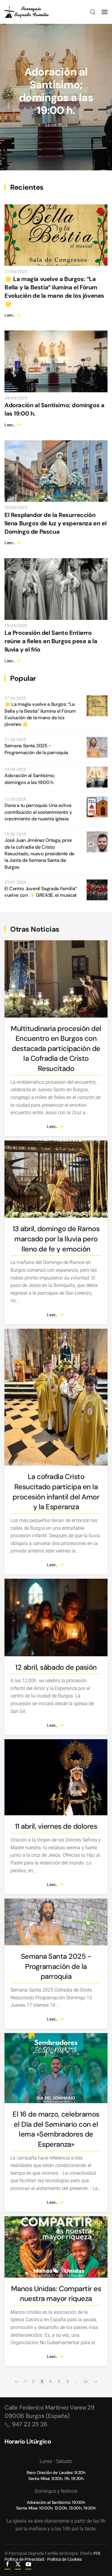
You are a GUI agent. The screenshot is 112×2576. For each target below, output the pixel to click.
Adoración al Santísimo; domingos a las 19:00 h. (56, 91)
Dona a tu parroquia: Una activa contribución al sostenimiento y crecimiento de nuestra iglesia (38, 812)
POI (97, 2553)
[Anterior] (17, 2382)
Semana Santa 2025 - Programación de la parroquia (36, 749)
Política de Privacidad (24, 2559)
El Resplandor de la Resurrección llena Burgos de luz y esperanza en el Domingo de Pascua (55, 523)
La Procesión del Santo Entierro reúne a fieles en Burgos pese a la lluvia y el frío (51, 641)
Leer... (10, 315)
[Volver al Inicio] (27, 12)
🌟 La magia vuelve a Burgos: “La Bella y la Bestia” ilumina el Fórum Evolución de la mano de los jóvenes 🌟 (40, 714)
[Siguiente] (95, 2382)
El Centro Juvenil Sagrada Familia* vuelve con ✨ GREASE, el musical (41, 892)
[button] (93, 12)
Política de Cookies (65, 2559)
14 (85, 2381)
